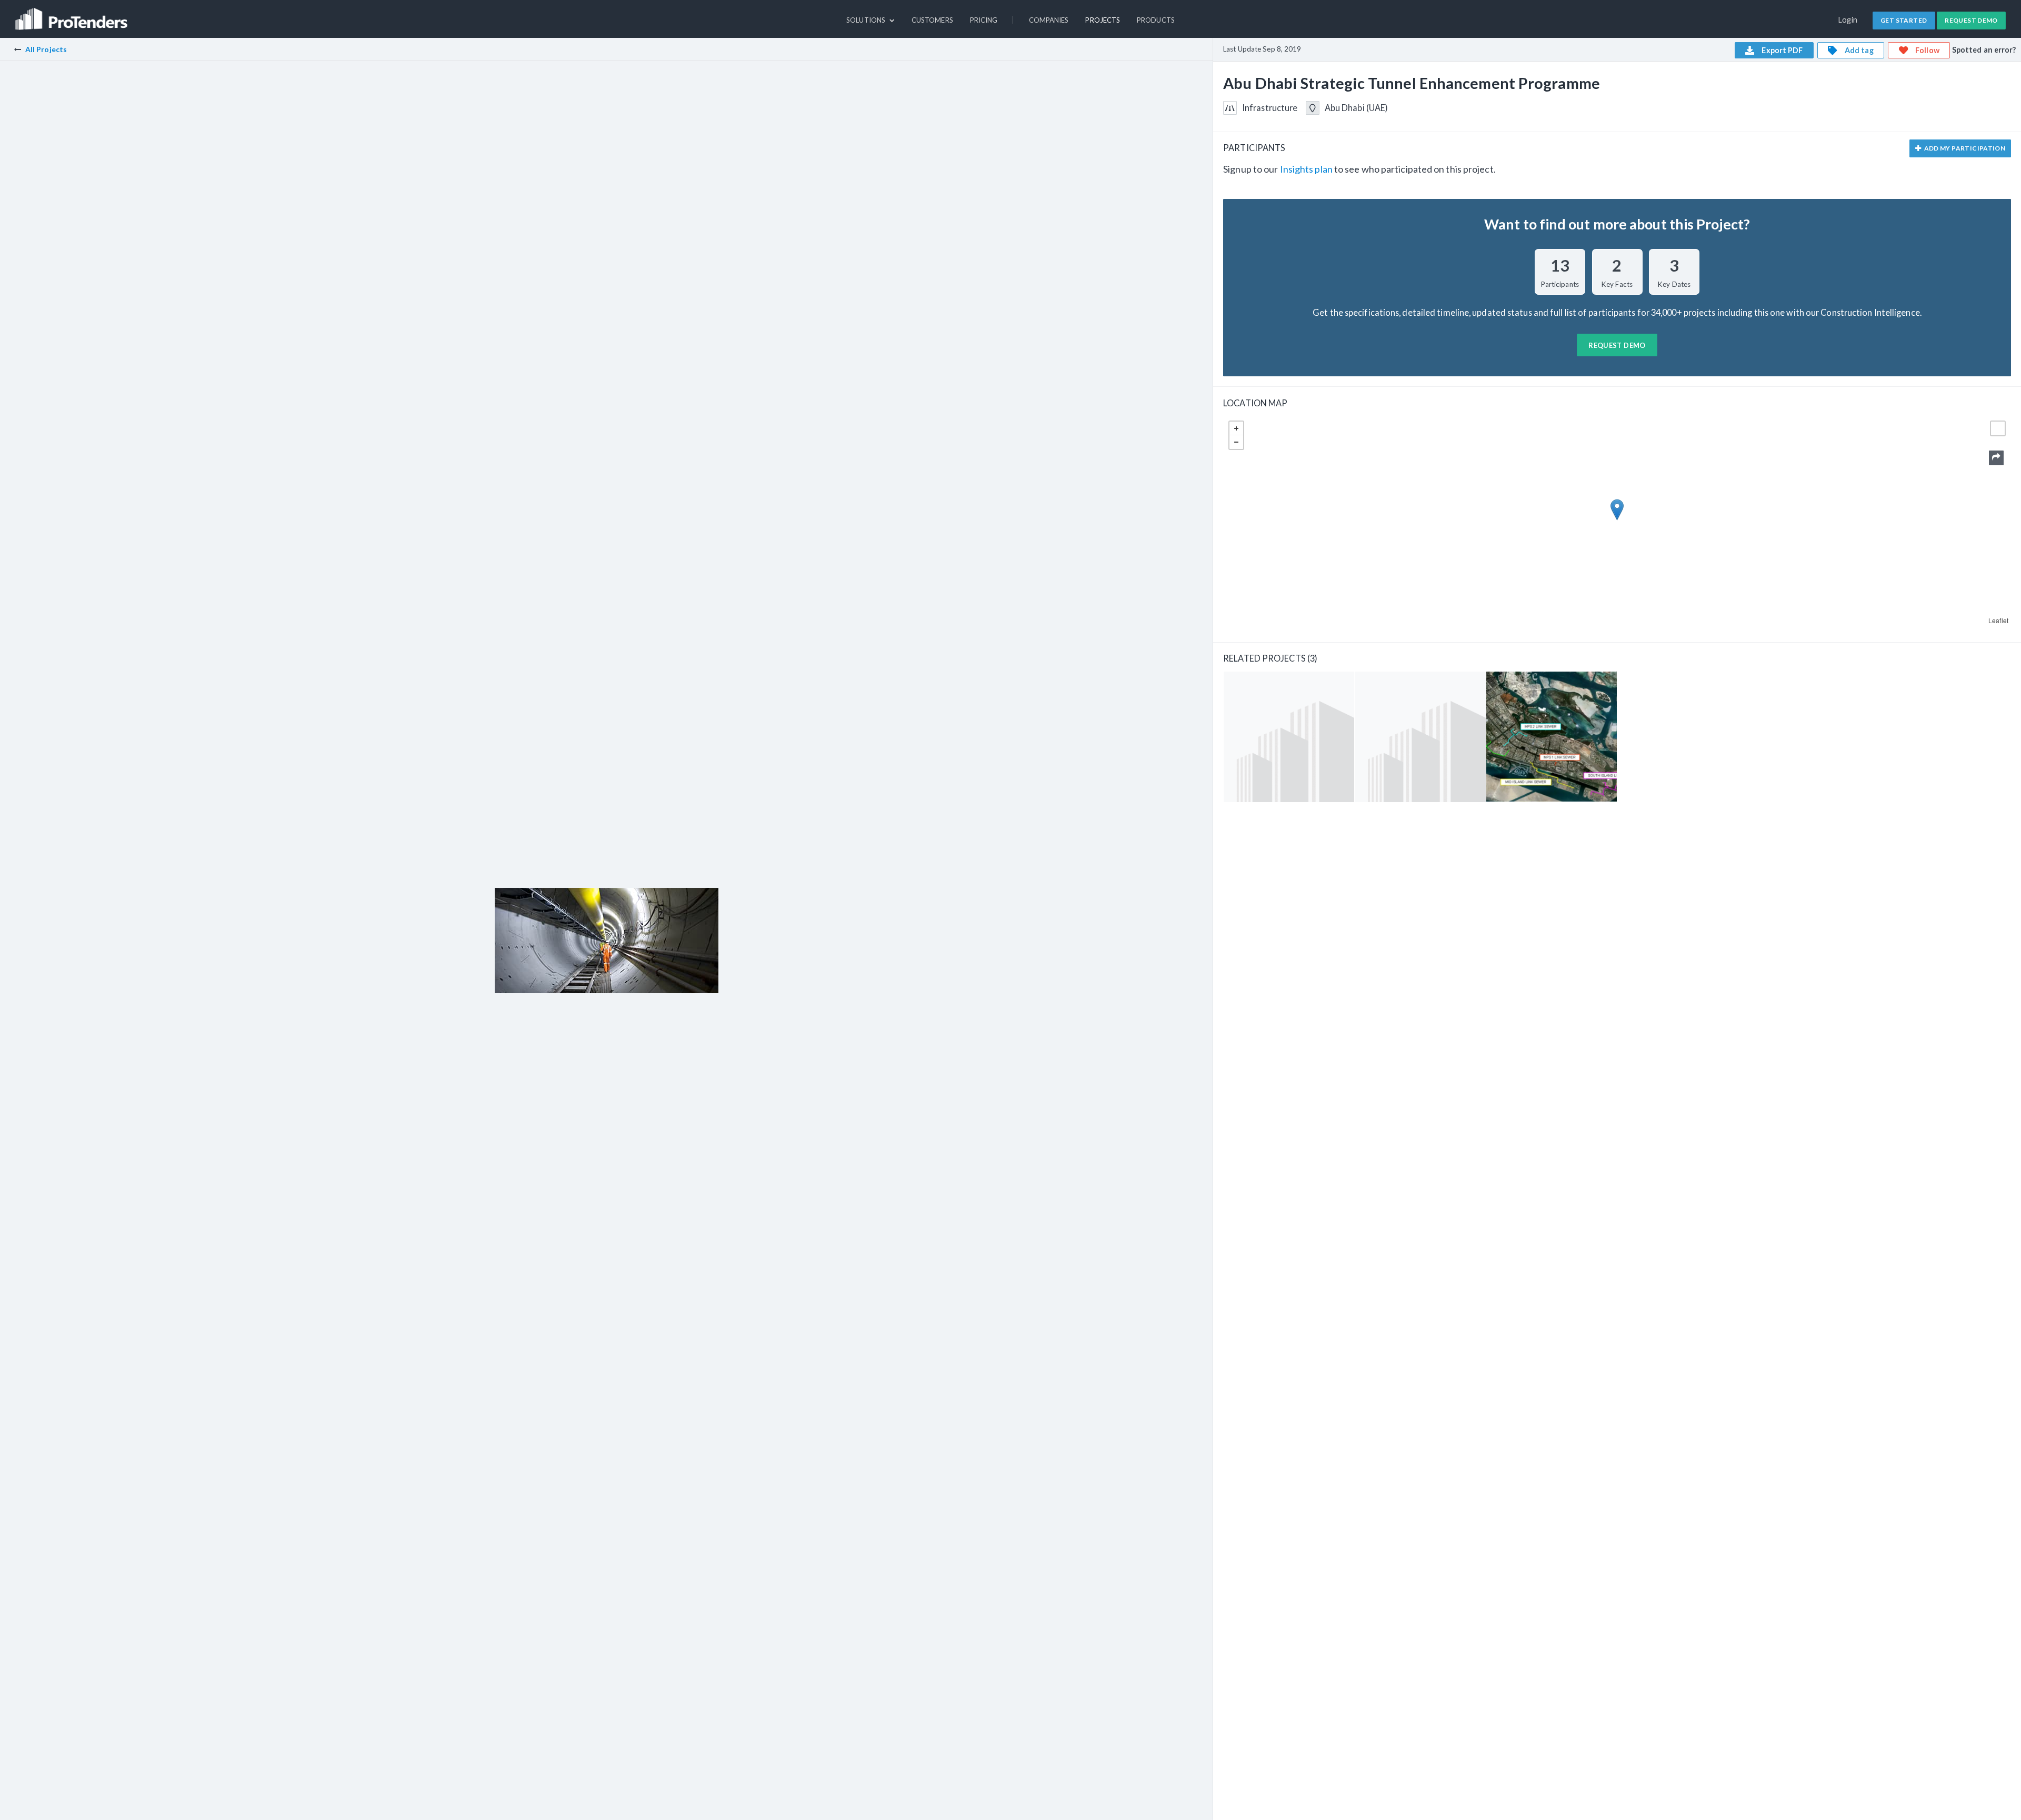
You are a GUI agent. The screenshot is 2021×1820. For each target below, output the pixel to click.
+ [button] (1236, 428)
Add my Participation (1964, 148)
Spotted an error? (1984, 50)
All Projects (46, 49)
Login (1848, 20)
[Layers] (1998, 428)
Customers (932, 20)
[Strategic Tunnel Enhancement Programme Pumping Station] (1289, 737)
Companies (1049, 20)
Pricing (984, 20)
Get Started (1904, 20)
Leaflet (1998, 620)
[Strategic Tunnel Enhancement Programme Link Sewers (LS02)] (1552, 737)
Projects (1103, 20)
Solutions (867, 20)
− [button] (1236, 442)
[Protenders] (73, 14)
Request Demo (1971, 20)
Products (1156, 20)
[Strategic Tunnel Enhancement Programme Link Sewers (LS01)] (1420, 737)
